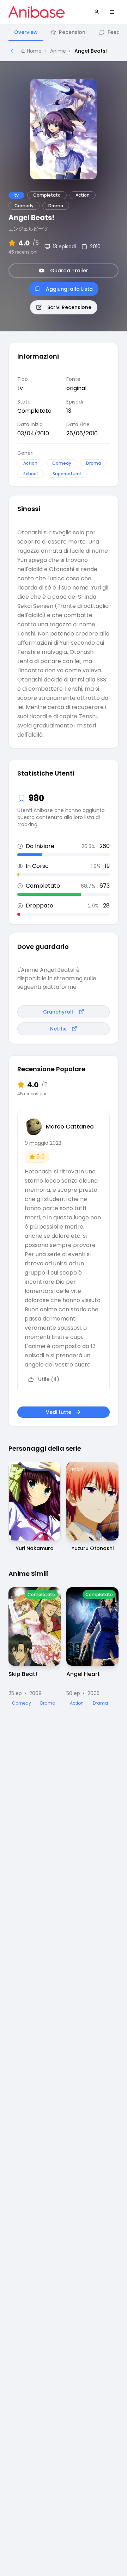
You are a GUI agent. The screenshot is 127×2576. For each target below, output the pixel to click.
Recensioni (73, 32)
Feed (114, 32)
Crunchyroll (58, 1012)
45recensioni (23, 252)
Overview (26, 32)
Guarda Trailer (69, 271)
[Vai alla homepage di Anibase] (37, 12)
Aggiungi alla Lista (69, 289)
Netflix (58, 1029)
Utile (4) (49, 1379)
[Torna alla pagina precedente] (12, 51)
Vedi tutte (59, 1412)
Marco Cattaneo (70, 1127)
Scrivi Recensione (69, 307)
